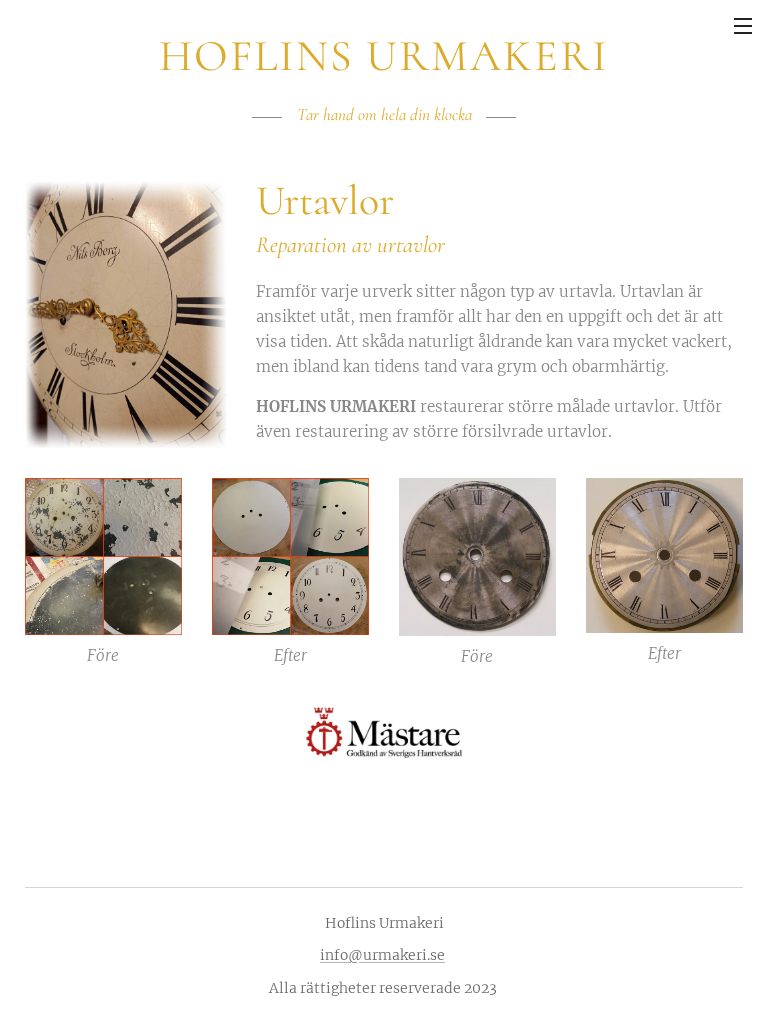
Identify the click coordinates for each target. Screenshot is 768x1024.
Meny (743, 25)
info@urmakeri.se (382, 955)
